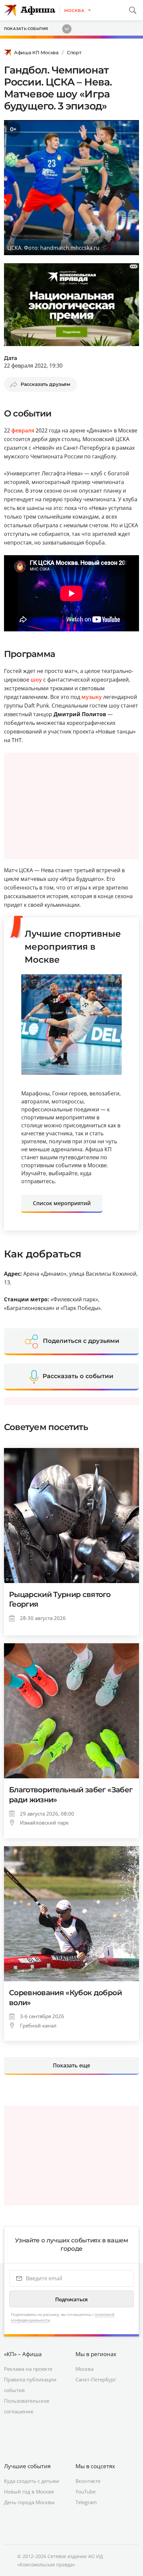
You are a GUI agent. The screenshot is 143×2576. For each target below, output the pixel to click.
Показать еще (71, 2065)
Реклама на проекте (28, 2369)
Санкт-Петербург (96, 2379)
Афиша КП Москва (36, 53)
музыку (92, 697)
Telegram (86, 2502)
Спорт (74, 53)
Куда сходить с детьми (32, 2481)
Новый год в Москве (29, 2492)
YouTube (85, 2492)
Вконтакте (88, 2481)
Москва (84, 2369)
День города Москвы (29, 2502)
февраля (23, 430)
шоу (36, 680)
